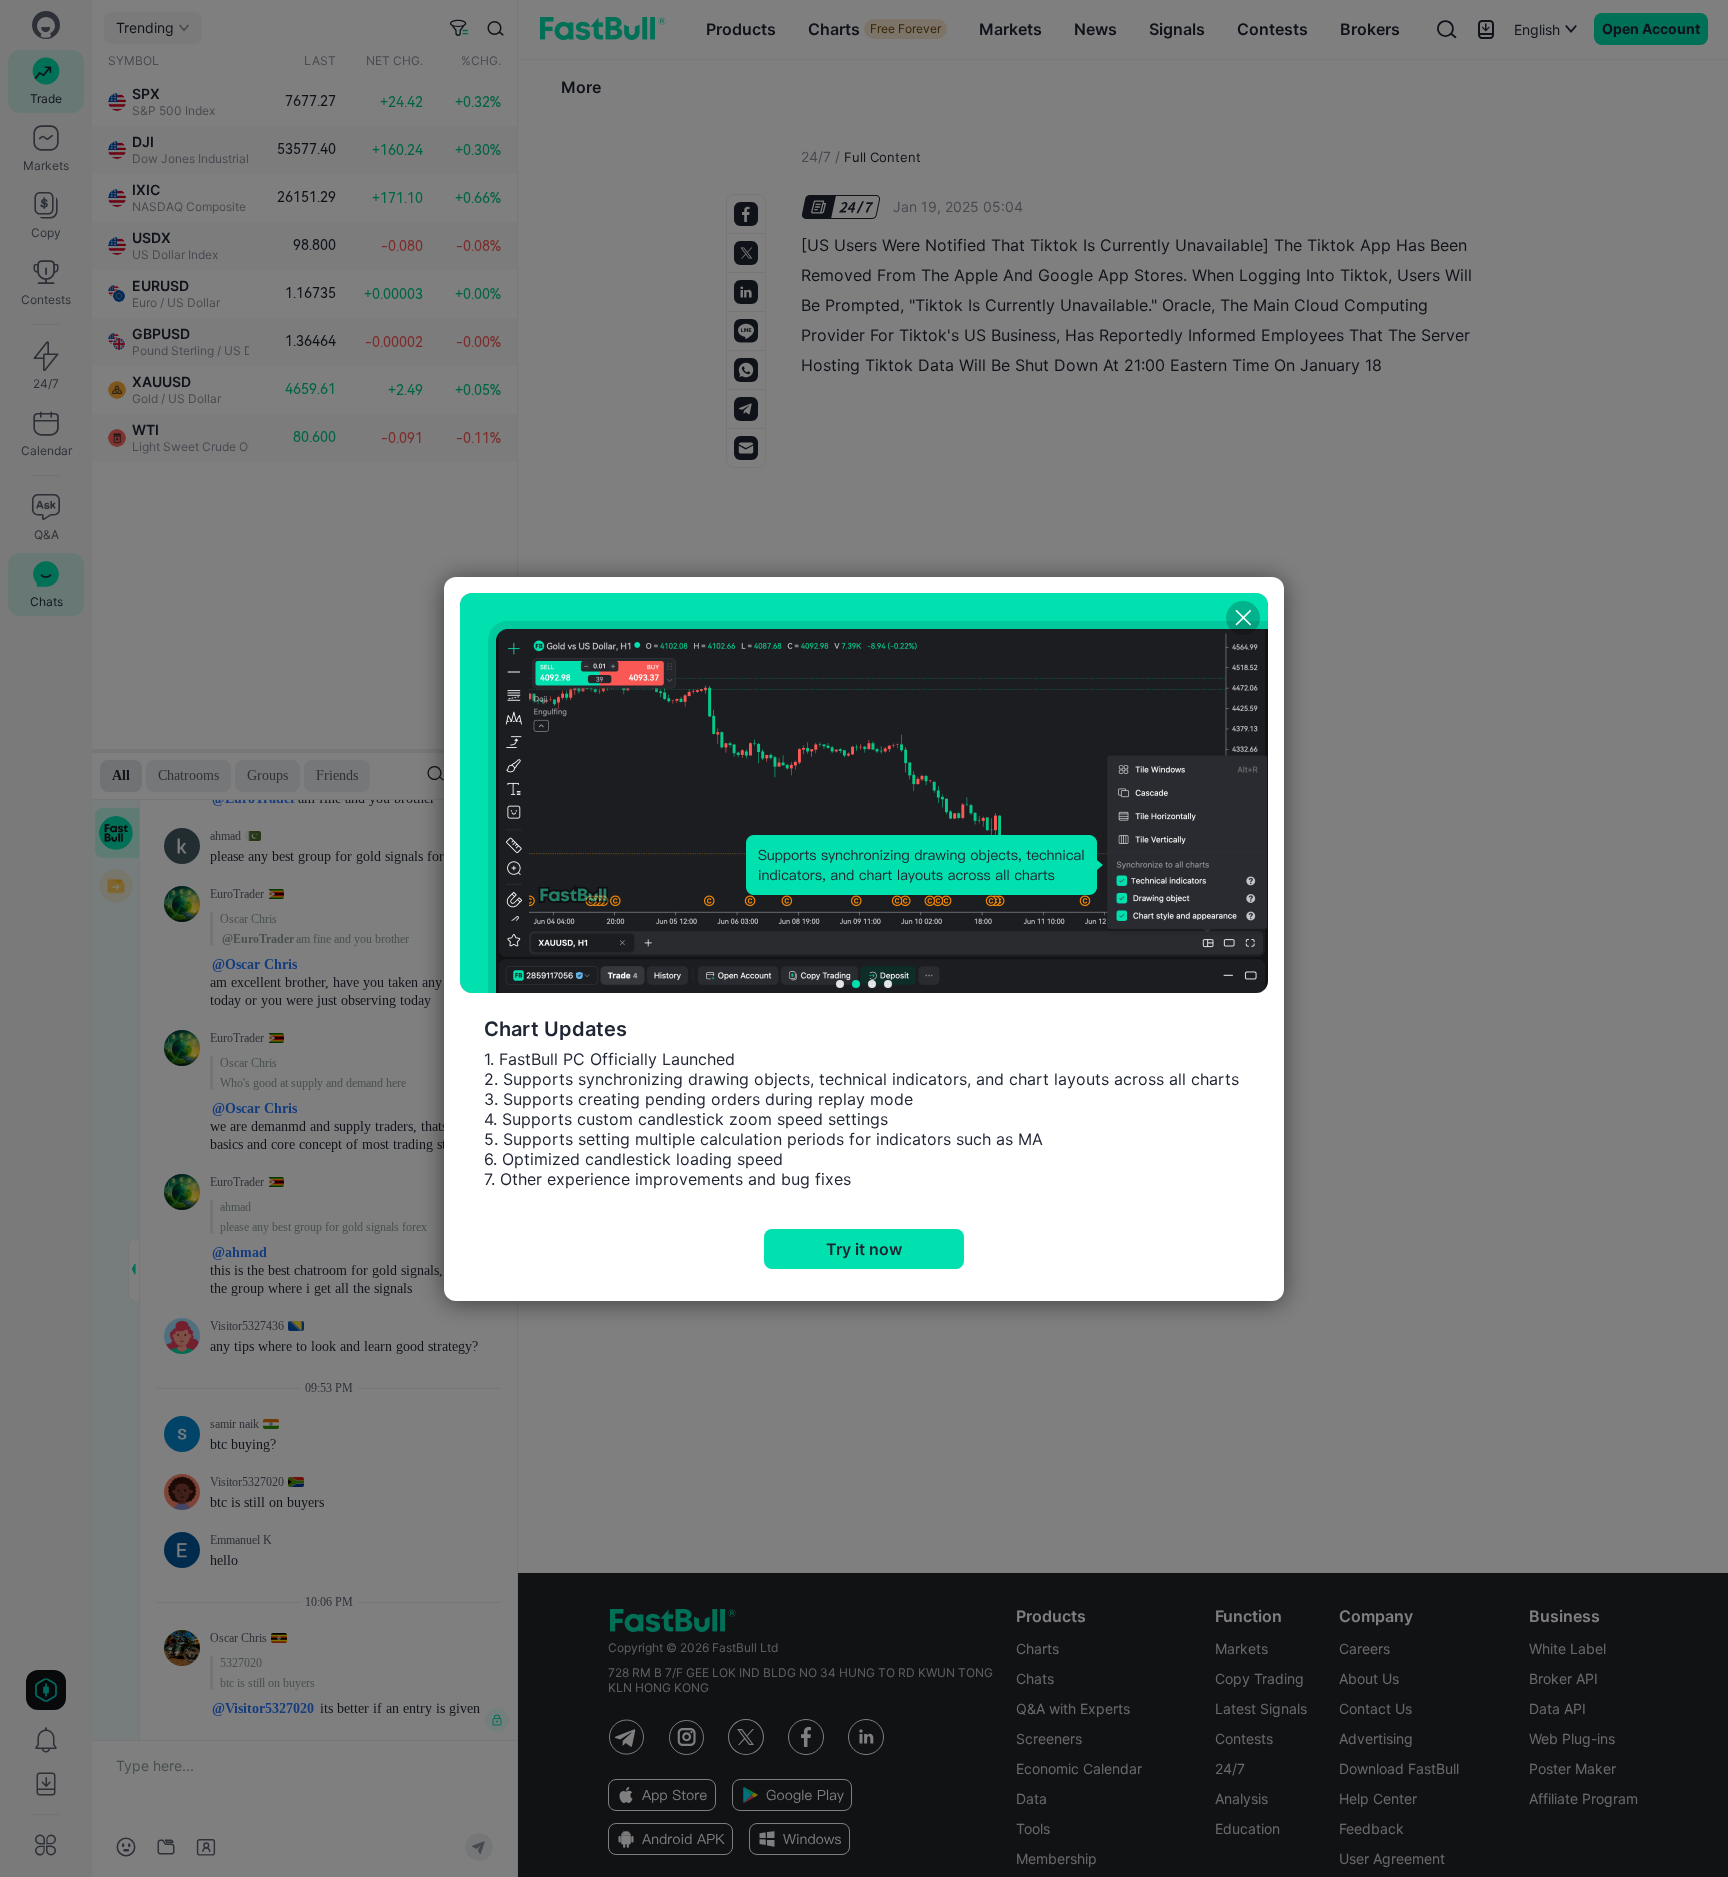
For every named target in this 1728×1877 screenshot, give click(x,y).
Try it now (864, 1249)
